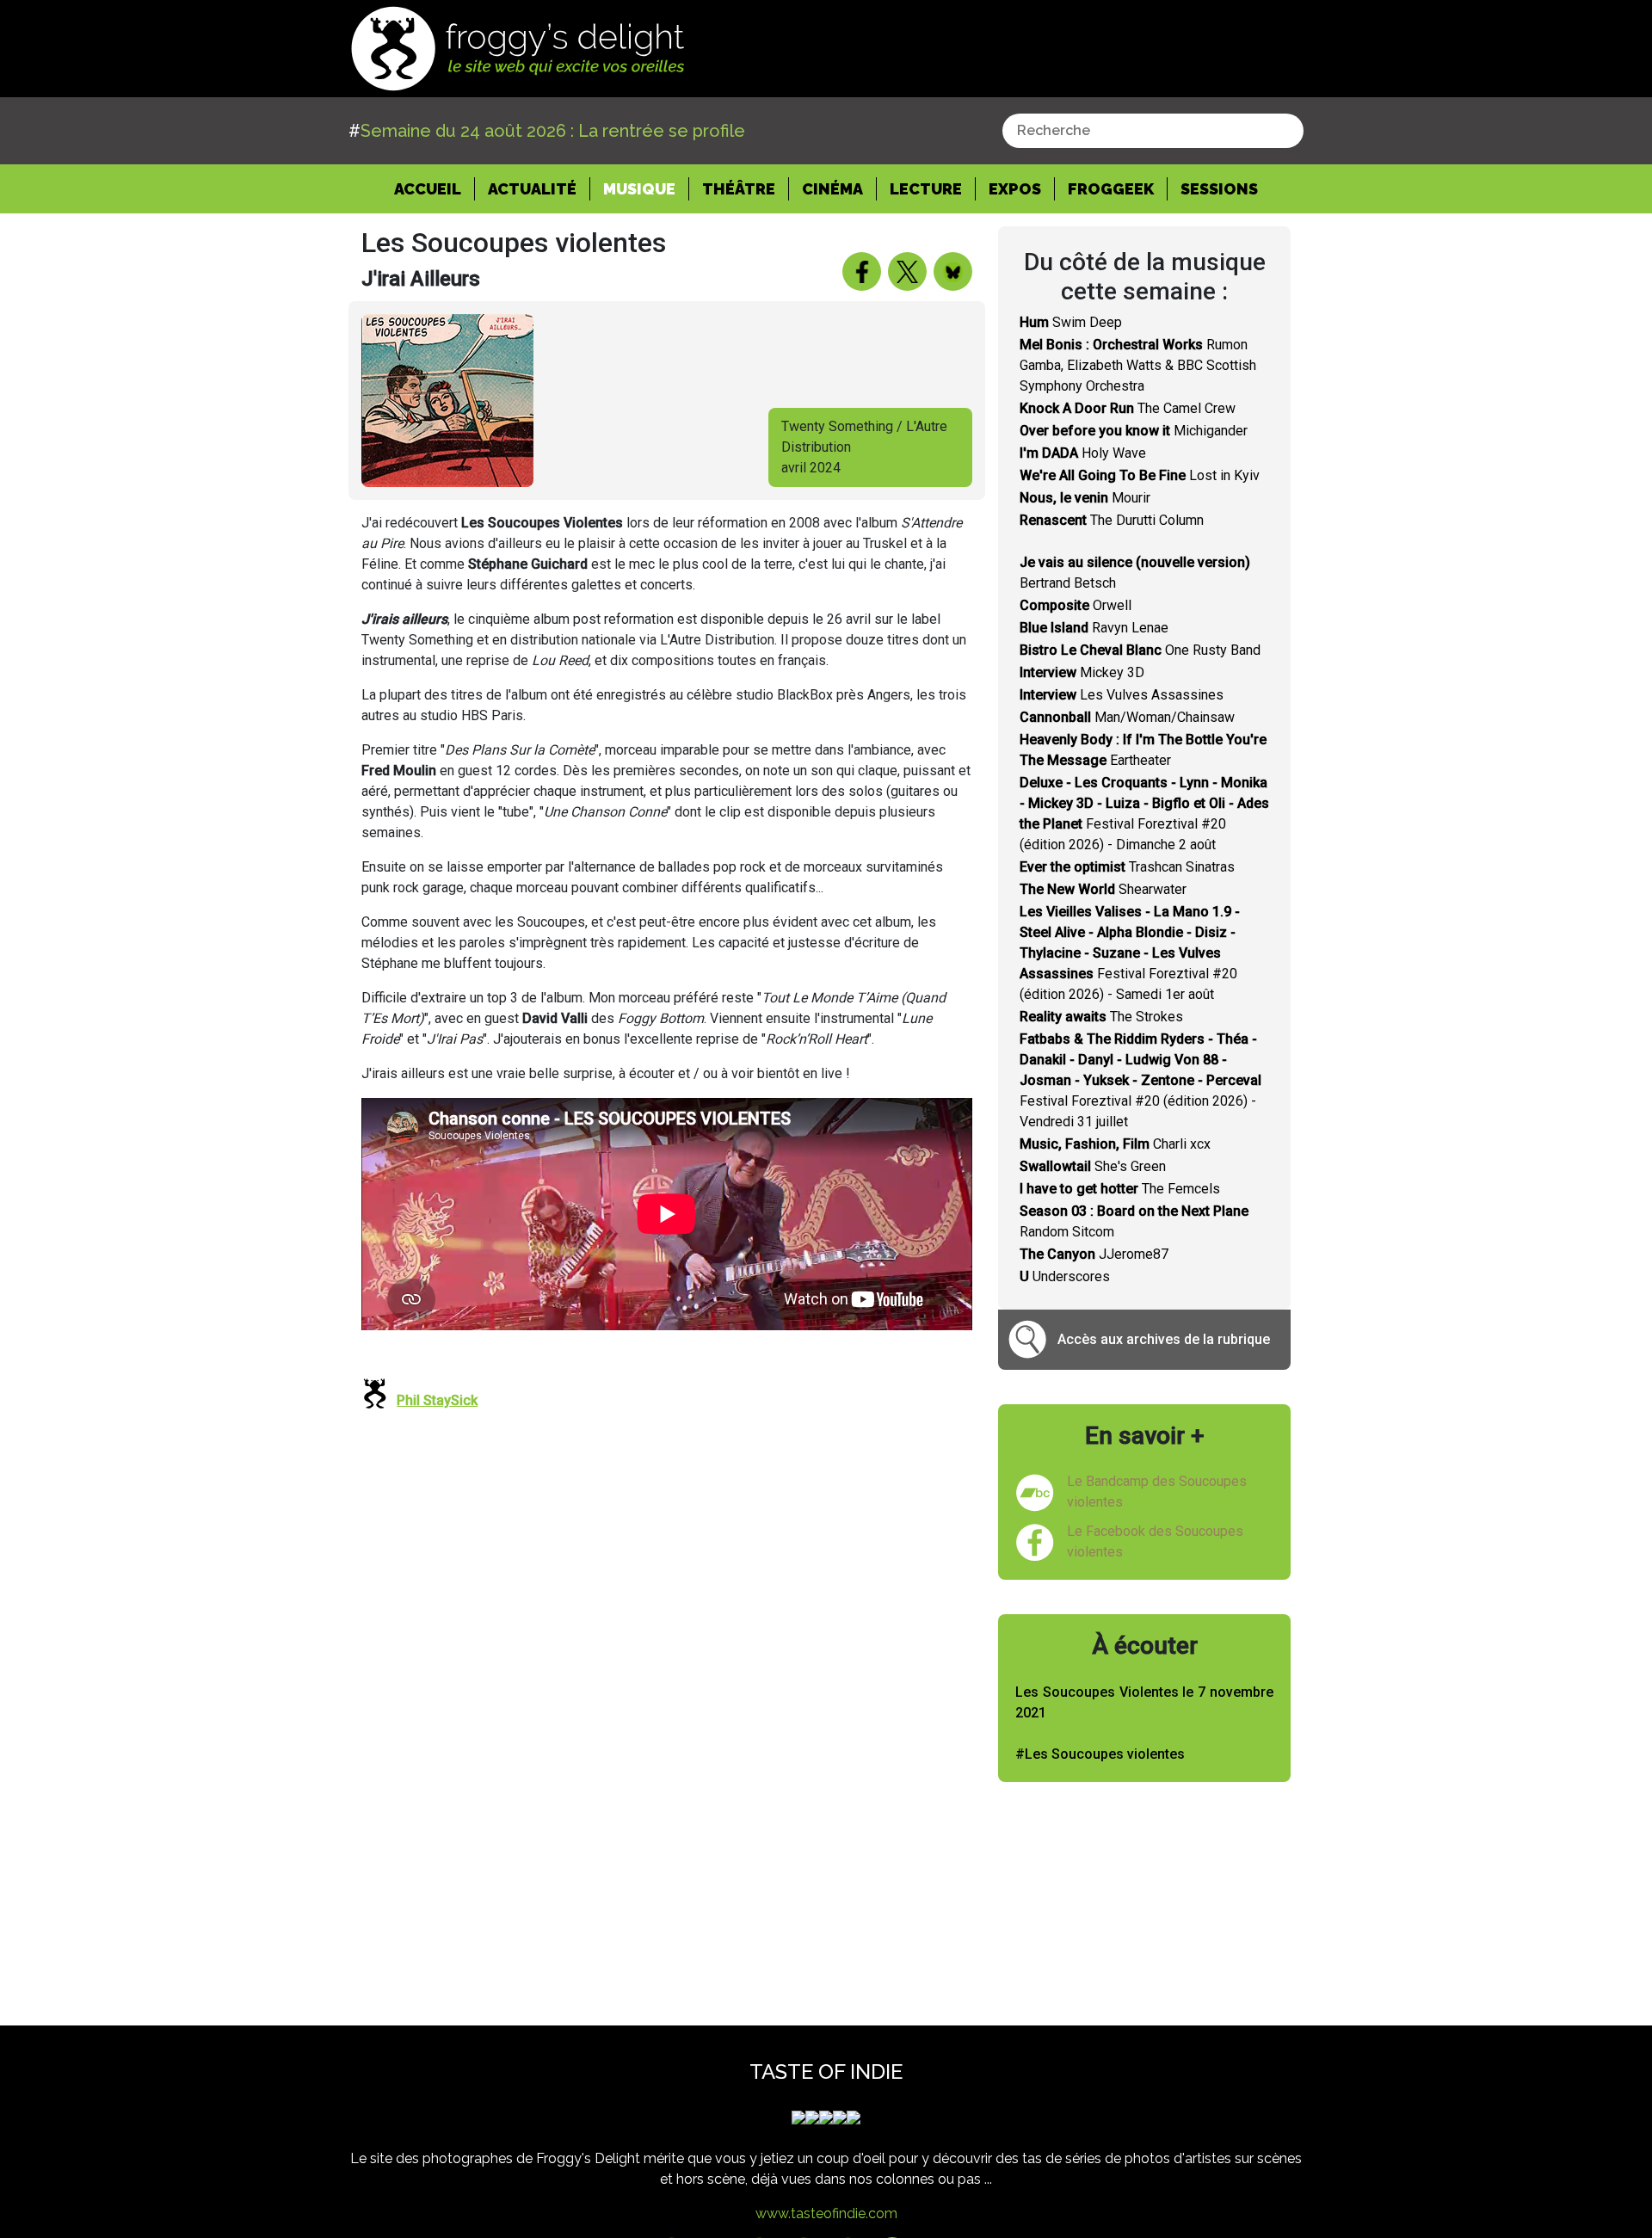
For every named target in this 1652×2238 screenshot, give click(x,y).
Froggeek (1111, 189)
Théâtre (739, 189)
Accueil (435, 188)
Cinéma (832, 189)
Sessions (1219, 189)
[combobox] (1153, 131)
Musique (639, 189)
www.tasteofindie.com (826, 2213)
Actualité (532, 189)
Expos (1015, 189)
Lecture (926, 189)
